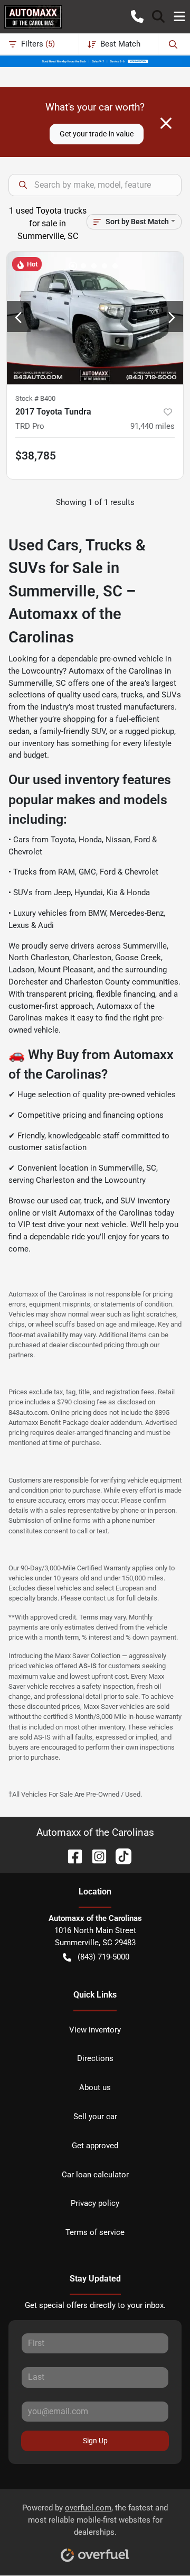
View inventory (95, 2030)
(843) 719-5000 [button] (103, 1957)
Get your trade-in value (97, 134)
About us (95, 2087)
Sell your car (95, 2117)
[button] (137, 16)
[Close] (166, 123)
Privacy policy (95, 2203)
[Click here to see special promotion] (95, 61)
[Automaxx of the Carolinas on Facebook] (71, 1856)
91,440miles (153, 426)
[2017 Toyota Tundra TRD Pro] (95, 318)
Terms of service (95, 2232)
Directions (95, 2058)
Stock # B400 (35, 398)
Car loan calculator (95, 2175)
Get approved (95, 2146)
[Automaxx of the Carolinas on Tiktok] (119, 1856)
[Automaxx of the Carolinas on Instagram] (95, 1856)
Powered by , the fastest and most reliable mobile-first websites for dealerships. (95, 2520)
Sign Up (95, 2441)
